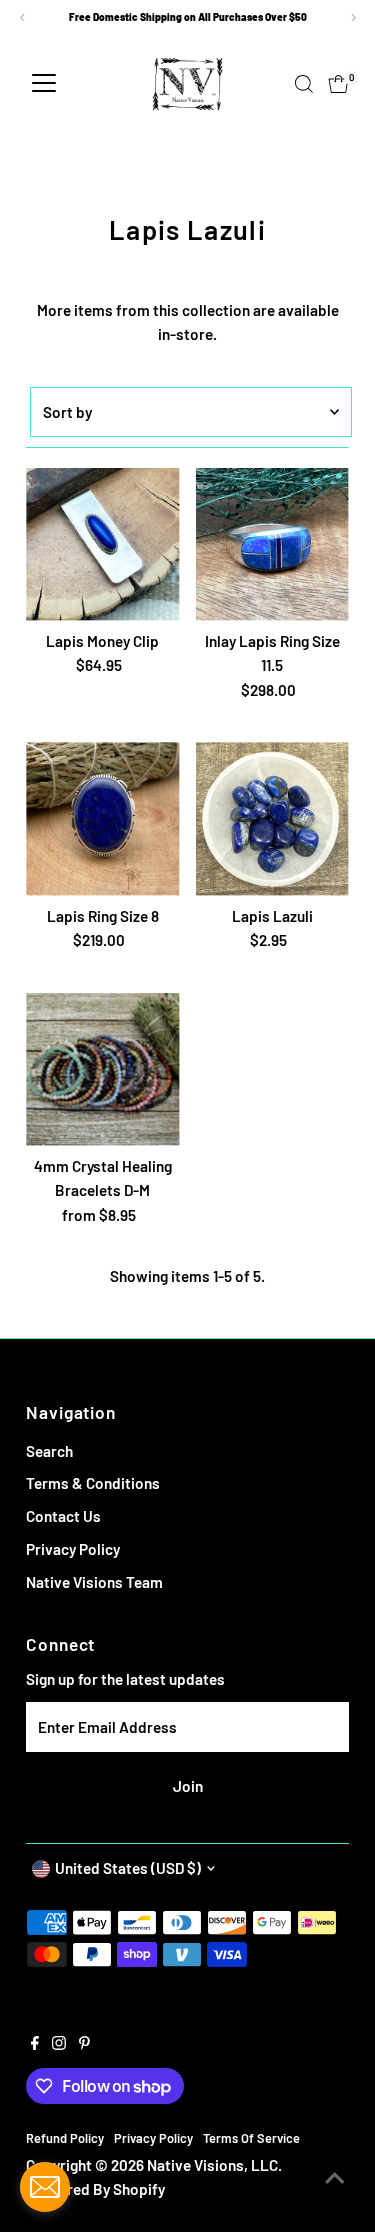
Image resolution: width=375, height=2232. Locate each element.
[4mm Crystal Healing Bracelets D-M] (102, 1069)
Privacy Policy (73, 1549)
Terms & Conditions (93, 1483)
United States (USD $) (128, 1868)
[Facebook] (35, 2044)
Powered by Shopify (97, 2189)
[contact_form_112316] (45, 2187)
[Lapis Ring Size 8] (102, 818)
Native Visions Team (94, 1582)
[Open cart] (338, 84)
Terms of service (251, 2138)
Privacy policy (153, 2138)
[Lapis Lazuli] (272, 818)
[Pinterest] (84, 2044)
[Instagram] (59, 2044)
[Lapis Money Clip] (102, 544)
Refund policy (65, 2138)
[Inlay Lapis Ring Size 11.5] (272, 544)
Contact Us (63, 1516)
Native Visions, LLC (212, 2165)
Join (188, 1786)
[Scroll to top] (335, 2177)
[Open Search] (304, 84)
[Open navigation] (44, 84)
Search (49, 1451)
